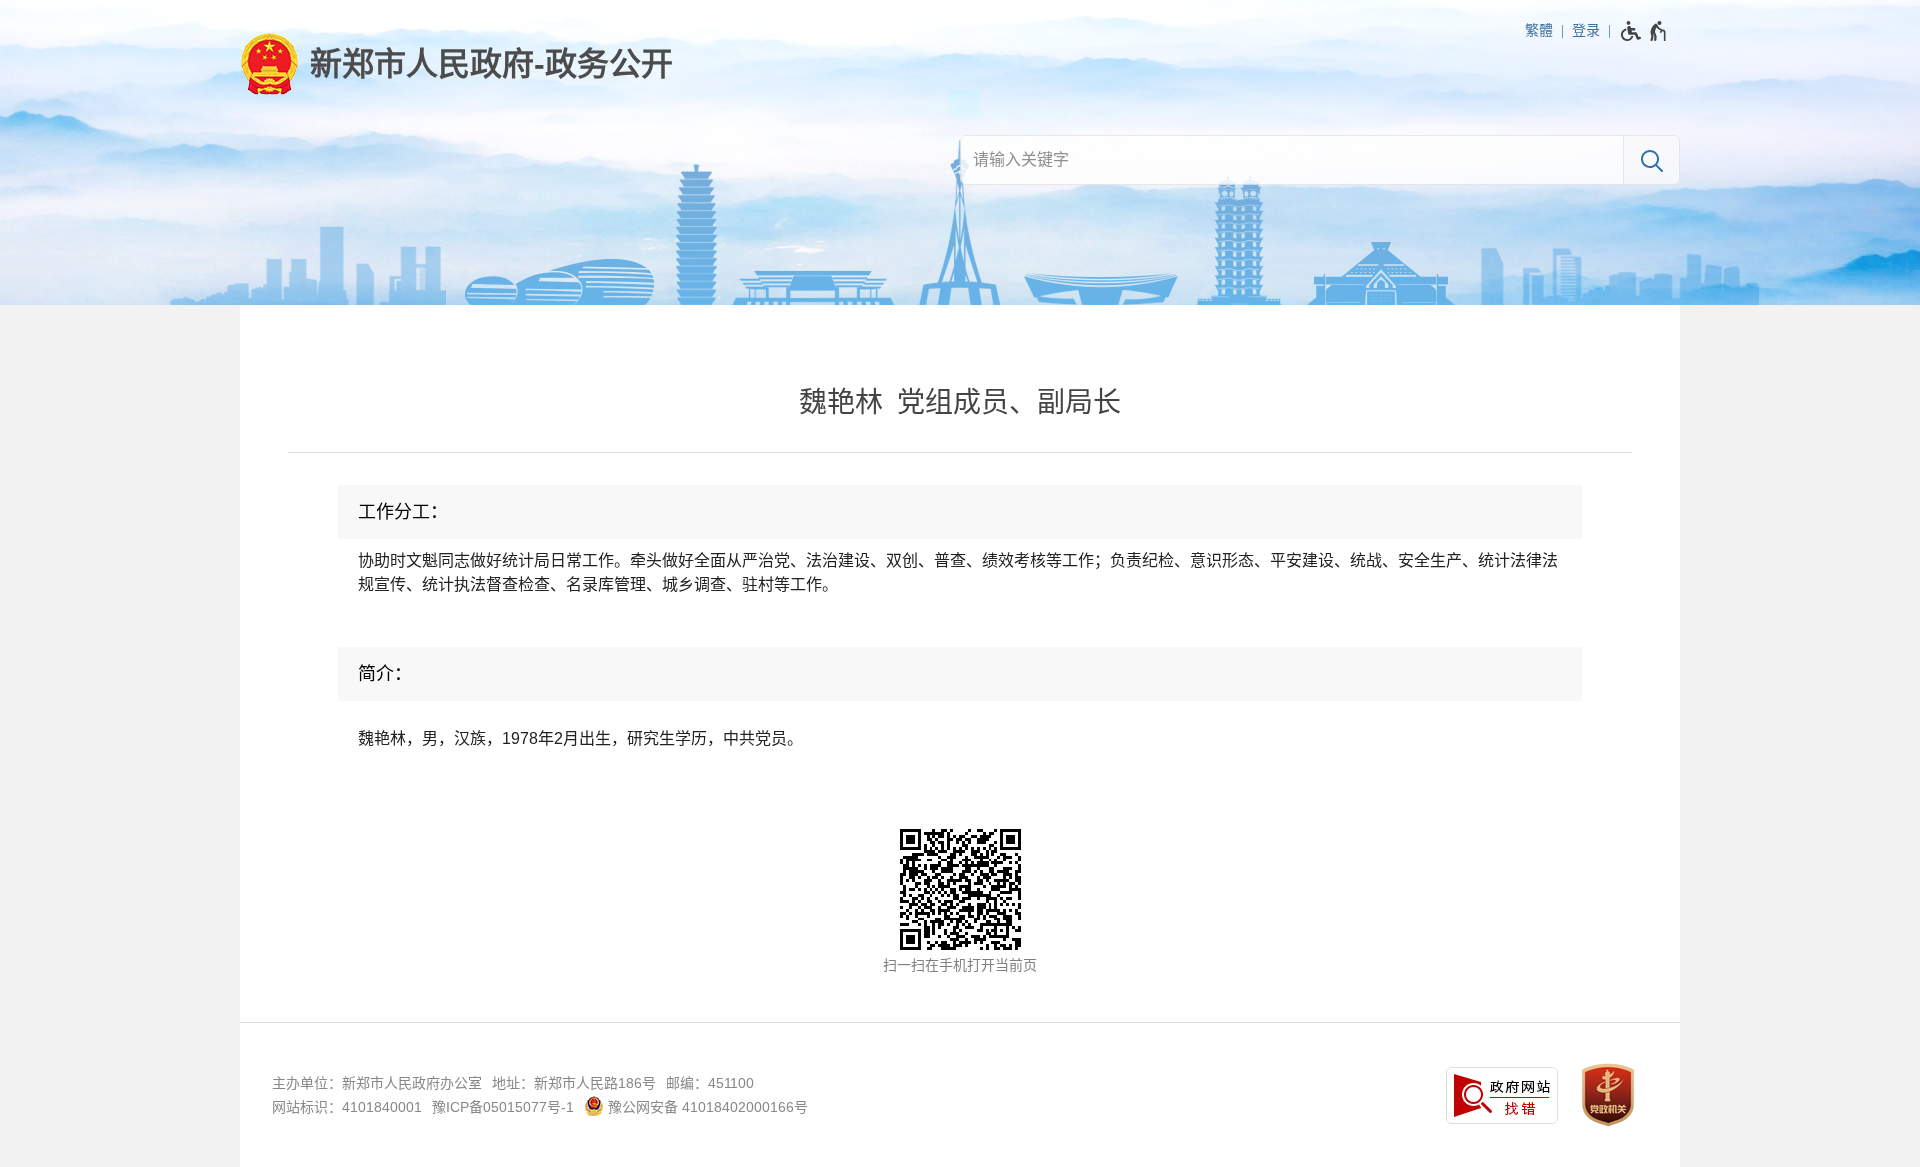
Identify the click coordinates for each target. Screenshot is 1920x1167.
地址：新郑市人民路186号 (574, 1083)
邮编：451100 (710, 1083)
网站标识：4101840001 (347, 1107)
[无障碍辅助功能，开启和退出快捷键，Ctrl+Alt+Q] (1644, 31)
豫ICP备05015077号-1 (503, 1107)
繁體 (1539, 30)
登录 (1586, 30)
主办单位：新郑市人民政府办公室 (377, 1083)
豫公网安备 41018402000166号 (706, 1107)
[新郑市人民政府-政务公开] (456, 64)
